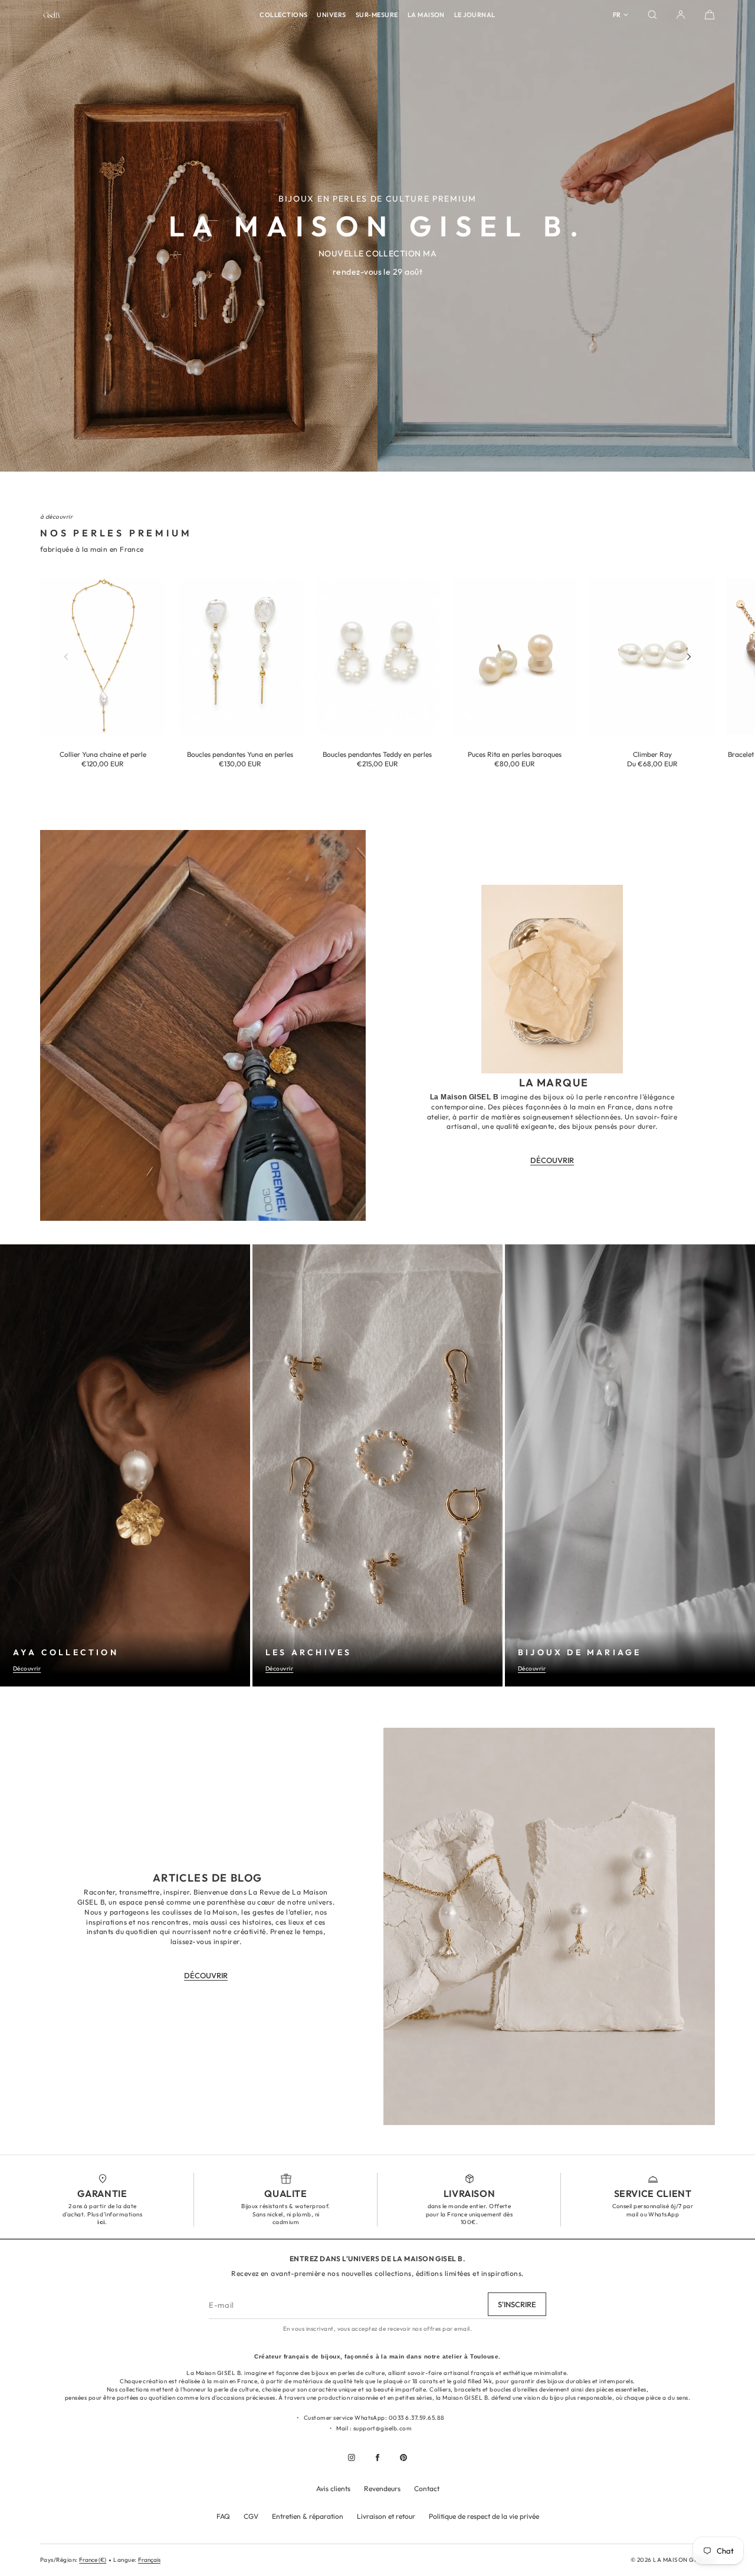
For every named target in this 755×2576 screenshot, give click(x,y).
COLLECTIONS (283, 15)
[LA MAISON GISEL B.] (52, 15)
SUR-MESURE (377, 15)
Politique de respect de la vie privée (484, 2516)
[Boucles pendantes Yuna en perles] (240, 657)
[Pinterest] (403, 2458)
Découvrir (27, 1669)
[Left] (66, 657)
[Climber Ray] (652, 657)
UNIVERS (331, 15)
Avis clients (333, 2488)
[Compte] (681, 15)
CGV (251, 2516)
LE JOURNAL (475, 15)
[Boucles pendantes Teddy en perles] (378, 657)
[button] (652, 15)
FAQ (223, 2516)
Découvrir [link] (552, 1160)
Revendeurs (382, 2488)
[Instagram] (352, 2458)
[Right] (689, 657)
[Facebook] (377, 2458)
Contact (427, 2488)
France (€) (93, 2560)
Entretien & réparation (308, 2516)
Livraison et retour (386, 2516)
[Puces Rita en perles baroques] (515, 657)
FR (617, 15)
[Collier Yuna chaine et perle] (103, 657)
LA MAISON (426, 15)
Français (149, 2560)
